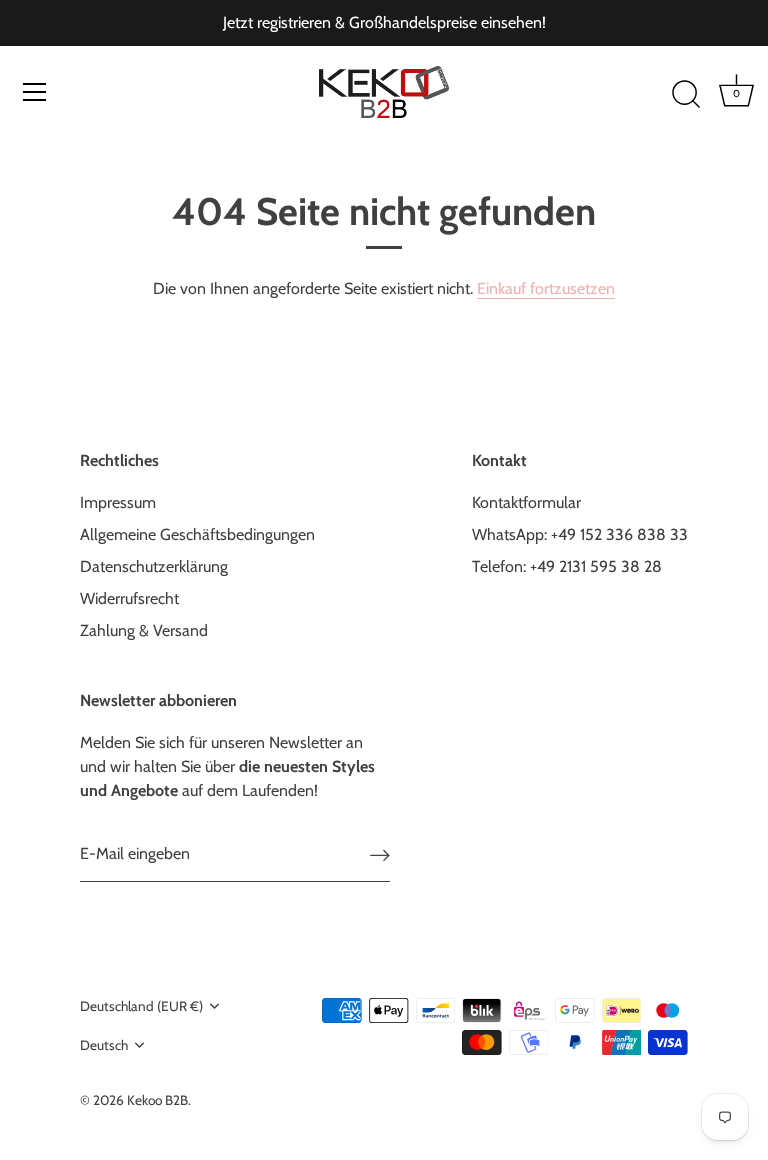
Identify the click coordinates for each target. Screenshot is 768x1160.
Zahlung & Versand (144, 630)
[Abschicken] (380, 854)
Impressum (118, 502)
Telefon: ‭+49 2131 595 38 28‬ (567, 566)
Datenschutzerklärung (154, 566)
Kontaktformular (526, 502)
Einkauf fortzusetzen (546, 288)
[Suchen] (686, 95)
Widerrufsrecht (129, 598)
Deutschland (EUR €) (141, 1006)
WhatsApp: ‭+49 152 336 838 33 (580, 534)
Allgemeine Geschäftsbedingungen (197, 534)
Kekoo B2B (157, 1100)
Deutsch (104, 1045)
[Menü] (35, 92)
